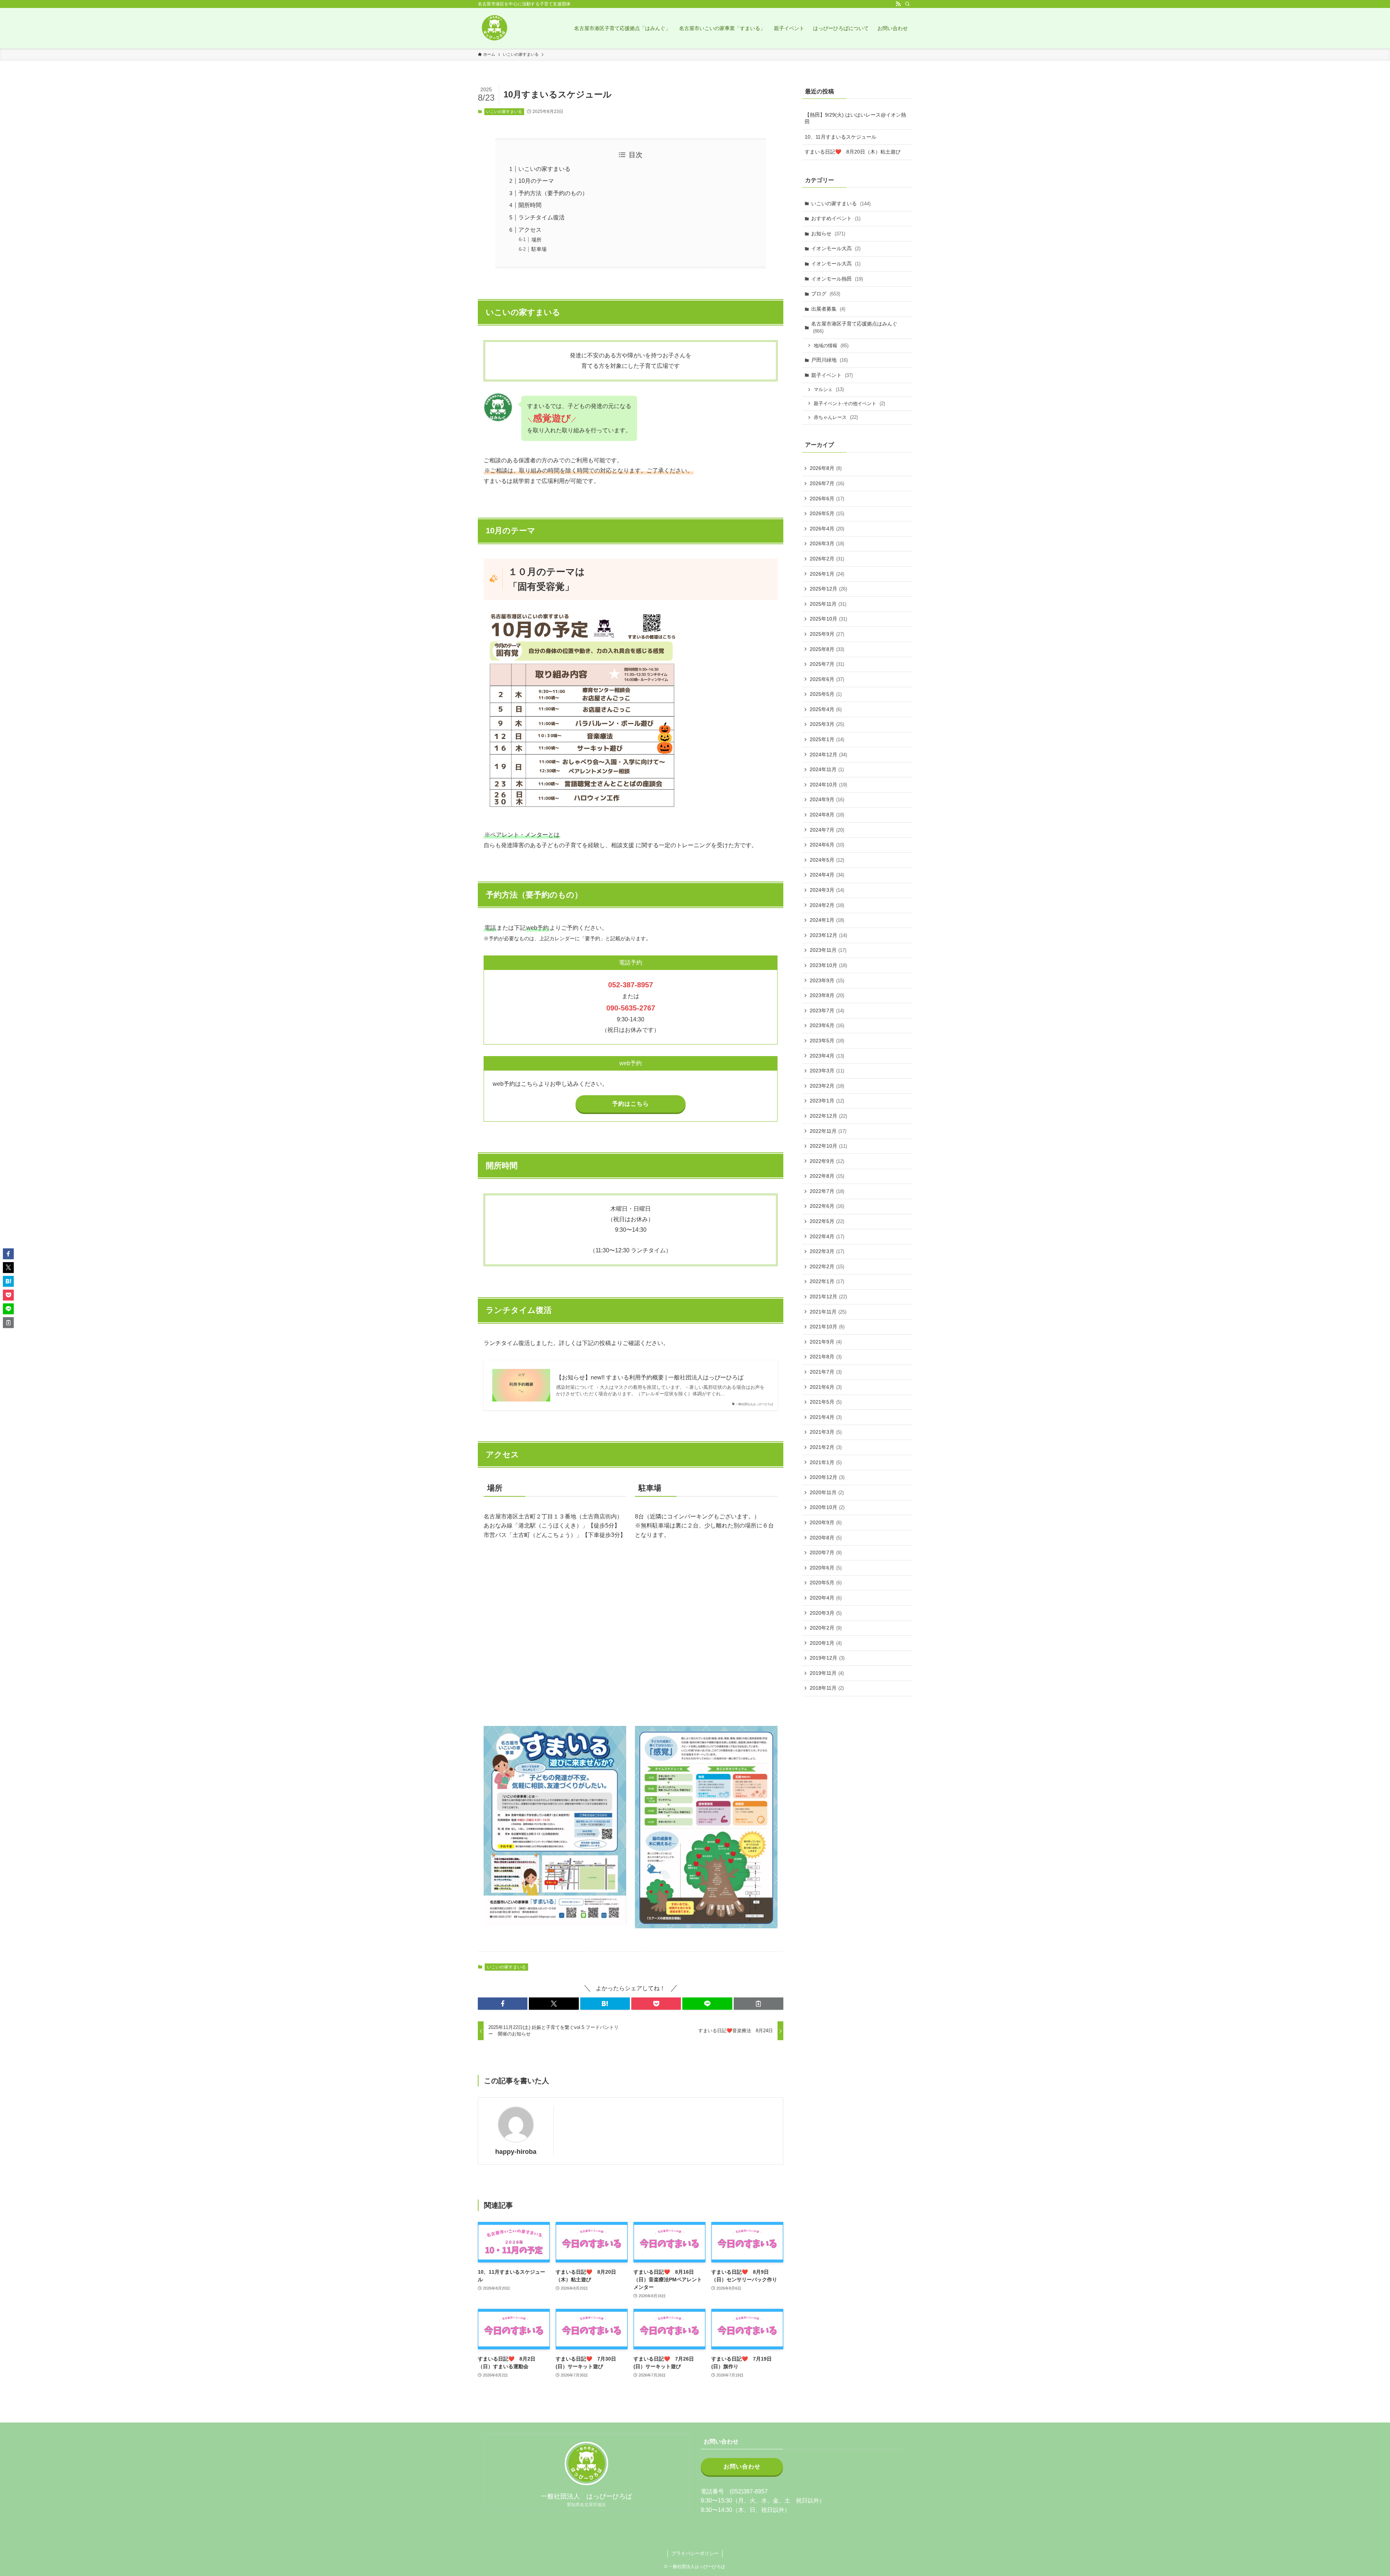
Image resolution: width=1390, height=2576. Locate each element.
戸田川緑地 (829, 360)
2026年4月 (827, 529)
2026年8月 (826, 468)
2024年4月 (827, 875)
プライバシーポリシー (695, 2553)
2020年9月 (826, 1522)
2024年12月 (828, 755)
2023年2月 (827, 1086)
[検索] (907, 4)
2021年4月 (826, 1417)
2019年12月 (827, 1658)
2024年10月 (828, 785)
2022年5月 (827, 1221)
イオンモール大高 (836, 248)
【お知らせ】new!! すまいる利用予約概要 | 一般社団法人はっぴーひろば (650, 1377)
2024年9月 (827, 799)
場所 (536, 240)
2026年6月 (827, 499)
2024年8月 (827, 815)
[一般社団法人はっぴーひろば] (494, 28)
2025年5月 (826, 694)
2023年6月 (827, 1025)
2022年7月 (827, 1191)
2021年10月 (827, 1327)
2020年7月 (826, 1552)
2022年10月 (828, 1146)
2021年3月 (826, 1432)
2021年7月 (826, 1372)
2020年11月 (827, 1492)
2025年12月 (828, 589)
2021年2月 (826, 1447)
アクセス (530, 230)
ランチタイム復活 (542, 217)
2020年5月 (826, 1583)
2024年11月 (827, 769)
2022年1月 (827, 1281)
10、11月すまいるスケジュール (841, 137)
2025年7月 (827, 664)
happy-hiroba (516, 2152)
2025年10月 (828, 619)
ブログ (826, 294)
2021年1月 (826, 1462)
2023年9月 (827, 980)
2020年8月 (826, 1538)
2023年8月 (827, 995)
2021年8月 (826, 1357)
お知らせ (828, 234)
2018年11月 (827, 1688)
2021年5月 (826, 1402)
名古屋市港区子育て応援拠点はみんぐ (854, 327)
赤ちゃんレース (836, 417)
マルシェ (829, 389)
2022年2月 (827, 1266)
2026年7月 (827, 483)
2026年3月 (827, 543)
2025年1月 (827, 739)
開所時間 (530, 205)
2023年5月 (827, 1041)
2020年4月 (826, 1598)
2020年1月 (826, 1643)
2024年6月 (827, 845)
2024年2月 (827, 905)
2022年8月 (827, 1176)
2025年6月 (827, 679)
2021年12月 (828, 1297)
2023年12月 (828, 935)
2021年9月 (826, 1342)
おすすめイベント (836, 218)
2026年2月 (827, 559)
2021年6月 (826, 1387)
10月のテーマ (536, 181)
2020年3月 (826, 1613)
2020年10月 (827, 1507)
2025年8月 (827, 649)
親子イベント (832, 375)
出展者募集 (828, 309)
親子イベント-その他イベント (849, 404)
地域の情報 (831, 346)
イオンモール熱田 (837, 279)
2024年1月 (827, 920)
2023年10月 (828, 965)
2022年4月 (827, 1236)
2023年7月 (827, 1010)
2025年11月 (828, 604)
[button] (503, 2004)
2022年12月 (828, 1116)
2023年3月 (827, 1071)
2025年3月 (827, 724)
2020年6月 (826, 1568)
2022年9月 (827, 1161)
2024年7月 (827, 830)
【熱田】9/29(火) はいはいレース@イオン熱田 (855, 118)
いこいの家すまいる (504, 112)
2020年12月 (827, 1477)
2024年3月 (827, 890)
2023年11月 (828, 950)
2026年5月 (827, 513)
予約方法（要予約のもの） (553, 193)
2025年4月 (826, 709)
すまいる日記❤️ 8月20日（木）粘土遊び (853, 152)
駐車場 (539, 249)
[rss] (898, 4)
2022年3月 (827, 1251)
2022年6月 (827, 1206)
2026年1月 (827, 574)
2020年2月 (826, 1628)
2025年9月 (827, 634)
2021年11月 (828, 1312)
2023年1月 (827, 1101)
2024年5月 (827, 860)
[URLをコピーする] (759, 2004)
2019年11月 (827, 1673)
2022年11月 (828, 1131)
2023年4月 (827, 1056)
